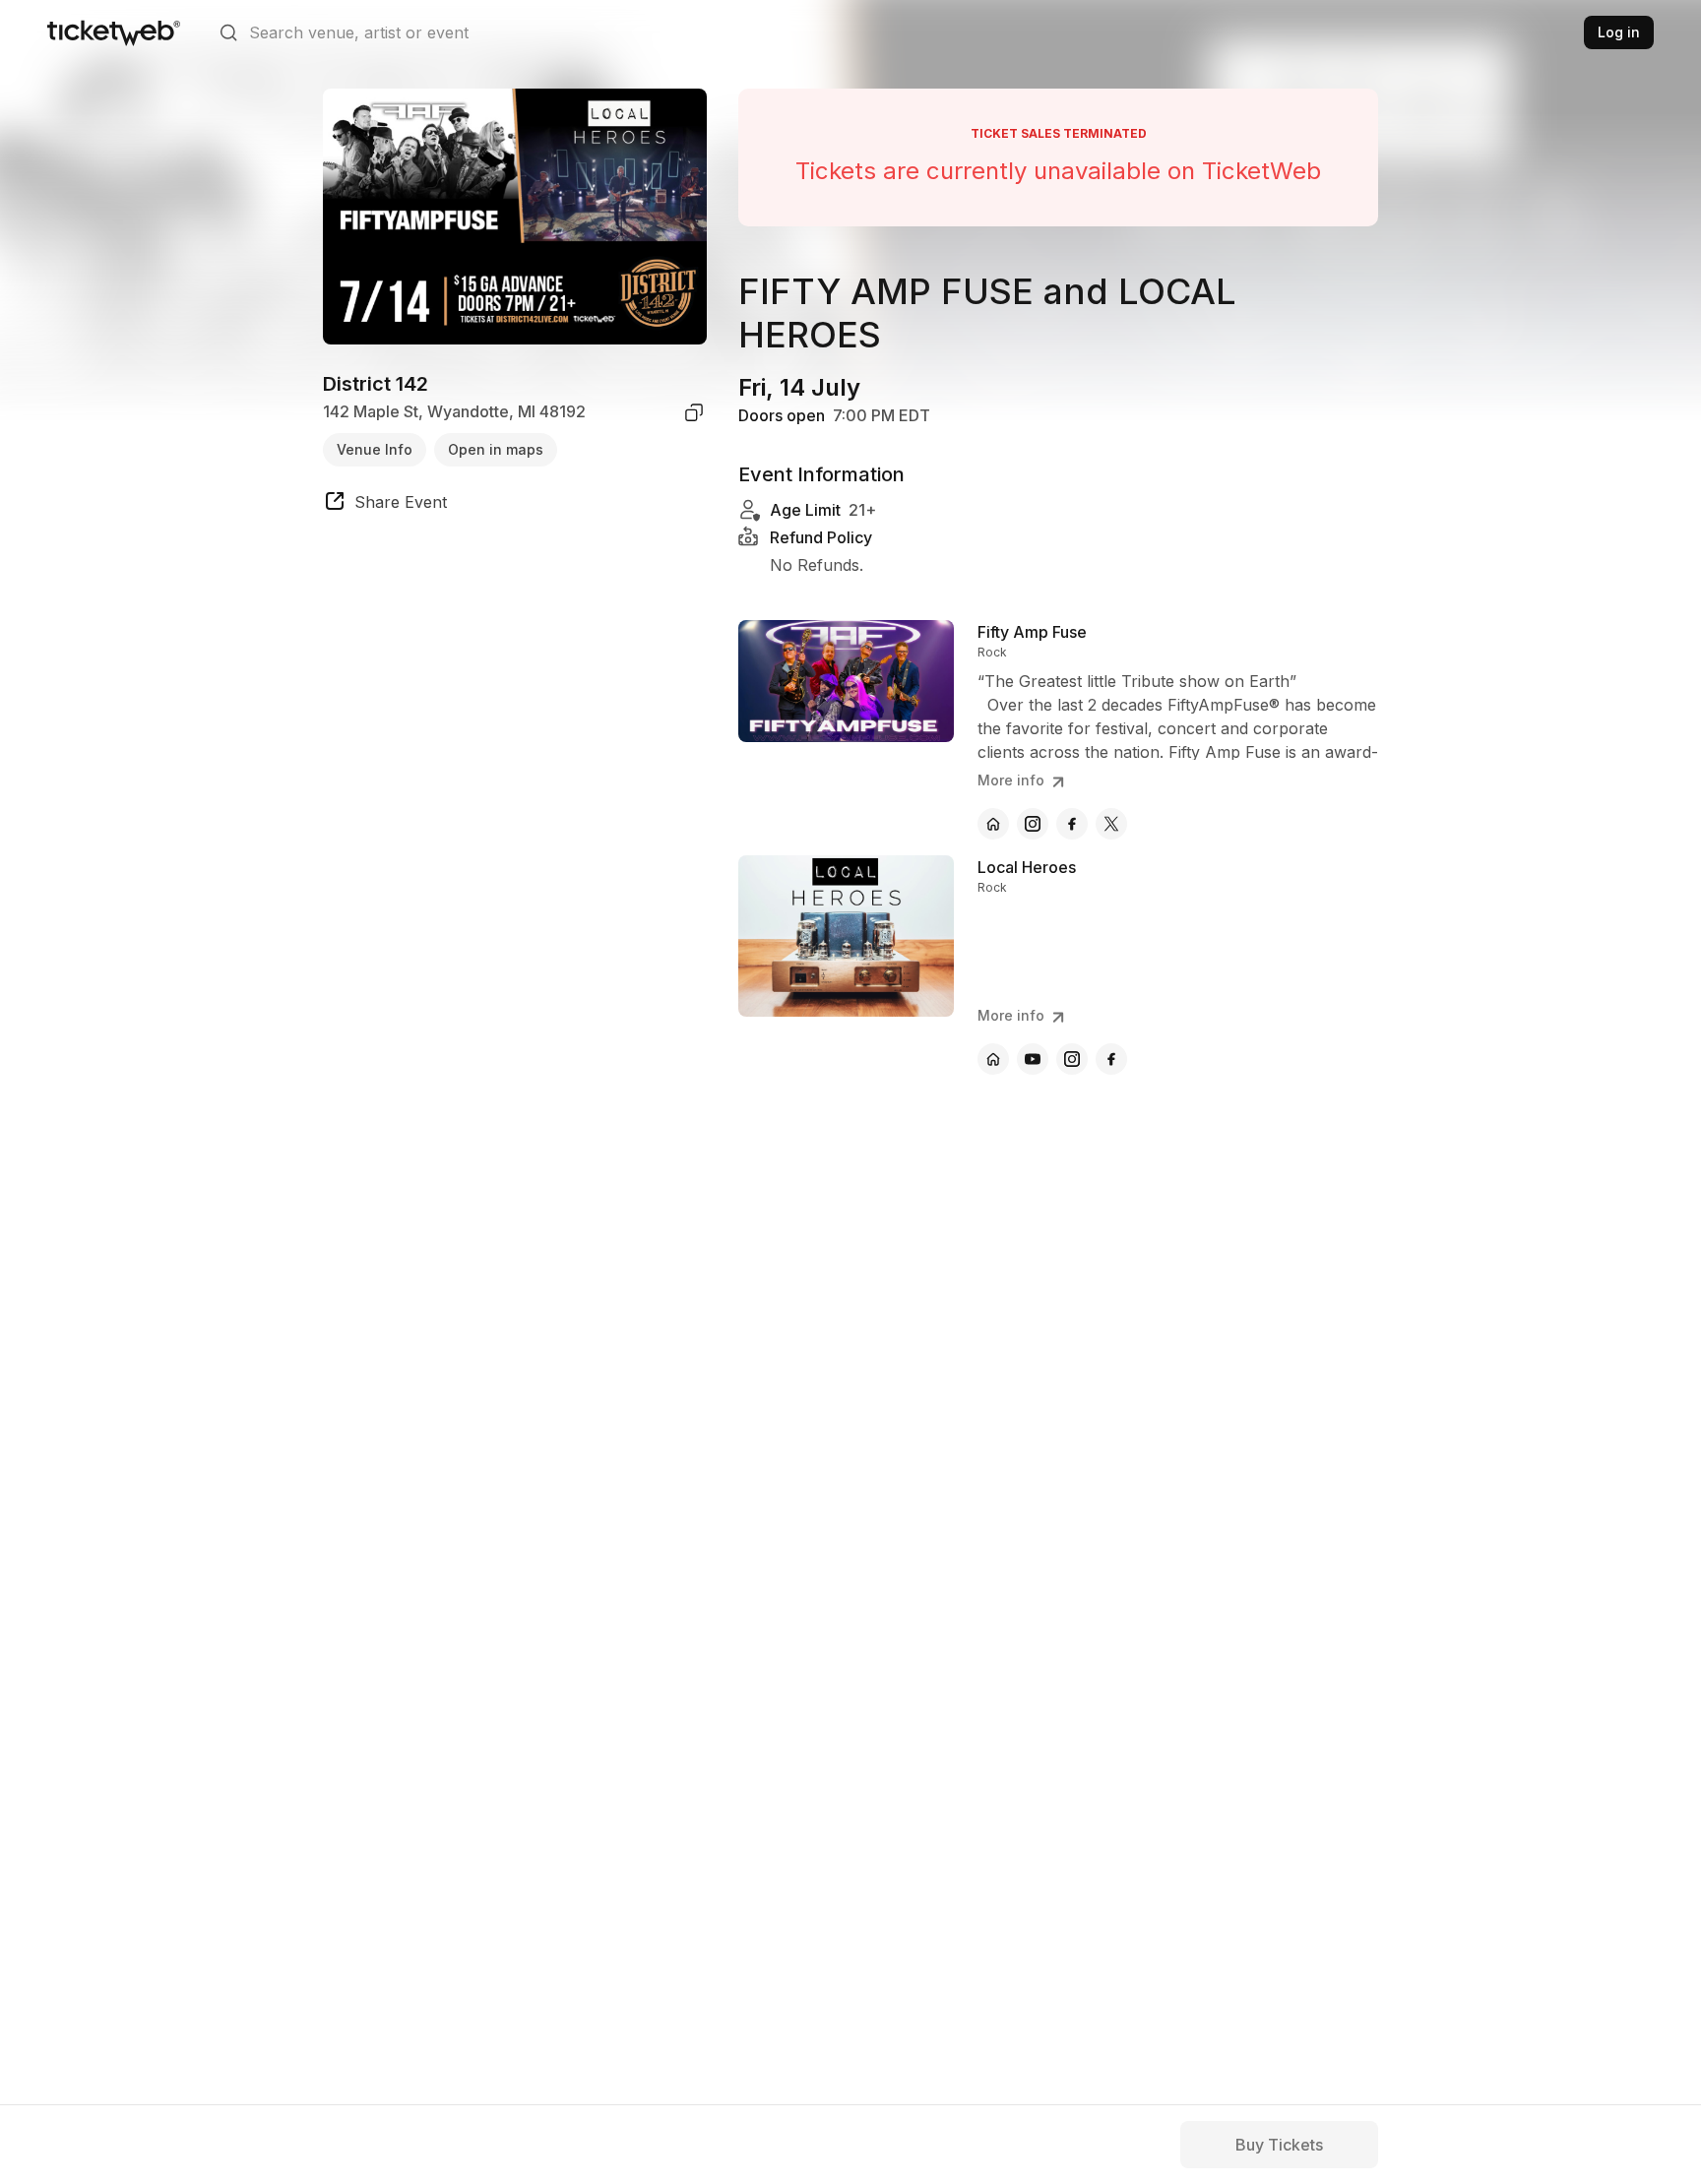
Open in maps (496, 449)
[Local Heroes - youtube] (1033, 1059)
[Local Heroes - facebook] (1111, 1059)
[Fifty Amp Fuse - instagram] (1033, 824)
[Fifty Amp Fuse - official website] (993, 824)
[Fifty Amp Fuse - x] (1111, 824)
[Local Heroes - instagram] (1072, 1059)
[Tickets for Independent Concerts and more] (114, 32)
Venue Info (375, 449)
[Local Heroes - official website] (993, 1059)
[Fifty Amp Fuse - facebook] (1072, 824)
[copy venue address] (694, 412)
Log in (1619, 32)
